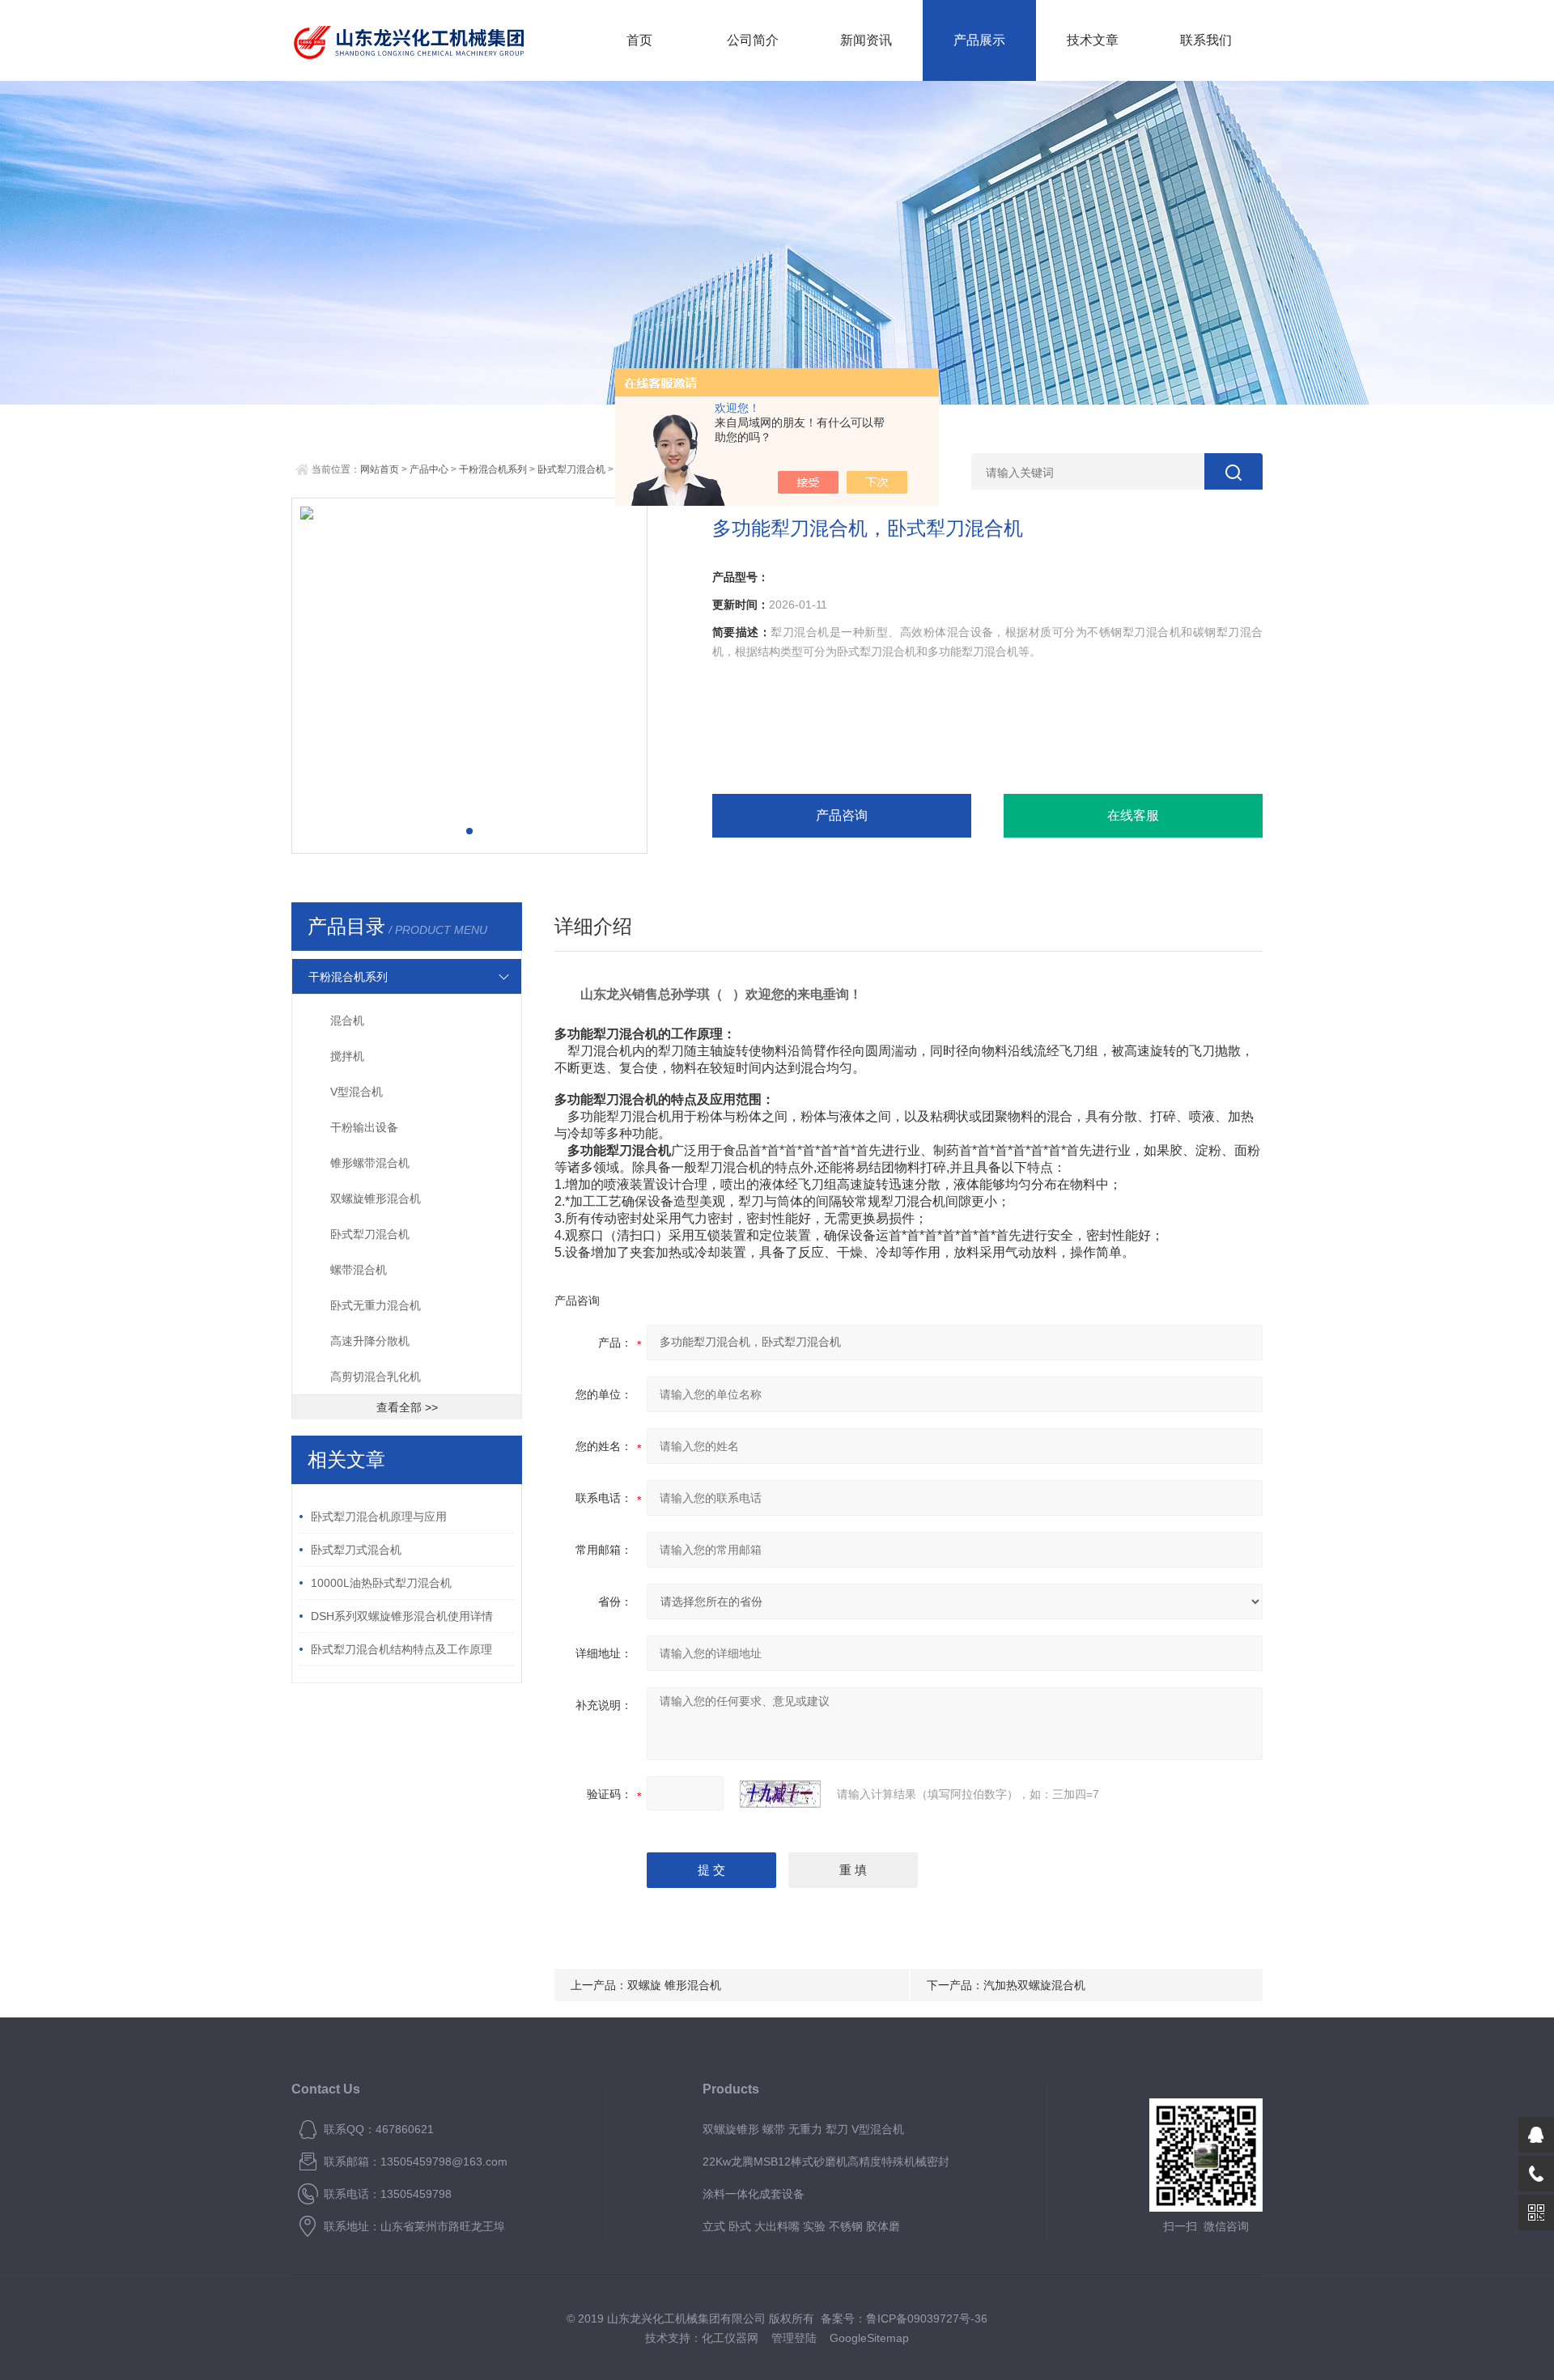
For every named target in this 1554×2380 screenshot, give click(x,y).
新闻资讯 (866, 40)
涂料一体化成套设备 (754, 2194)
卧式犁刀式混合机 (356, 1550)
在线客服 (1133, 815)
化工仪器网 (730, 2338)
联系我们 (1206, 40)
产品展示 (979, 40)
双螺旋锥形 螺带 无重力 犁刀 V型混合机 (803, 2129)
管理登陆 (794, 2338)
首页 (639, 40)
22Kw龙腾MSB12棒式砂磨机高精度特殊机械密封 (826, 2162)
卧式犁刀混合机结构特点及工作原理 (401, 1649)
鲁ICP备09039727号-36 (927, 2318)
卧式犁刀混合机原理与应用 (379, 1517)
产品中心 (429, 469)
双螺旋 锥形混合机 (674, 1985)
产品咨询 (842, 815)
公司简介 (753, 40)
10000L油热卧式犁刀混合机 (381, 1583)
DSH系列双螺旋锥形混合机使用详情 (402, 1616)
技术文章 (1093, 40)
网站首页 (380, 469)
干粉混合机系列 (493, 469)
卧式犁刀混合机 (571, 469)
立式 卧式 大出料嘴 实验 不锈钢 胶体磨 (801, 2226)
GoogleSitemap (869, 2338)
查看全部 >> (407, 1407)
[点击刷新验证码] (780, 1794)
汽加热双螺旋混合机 (1034, 1985)
